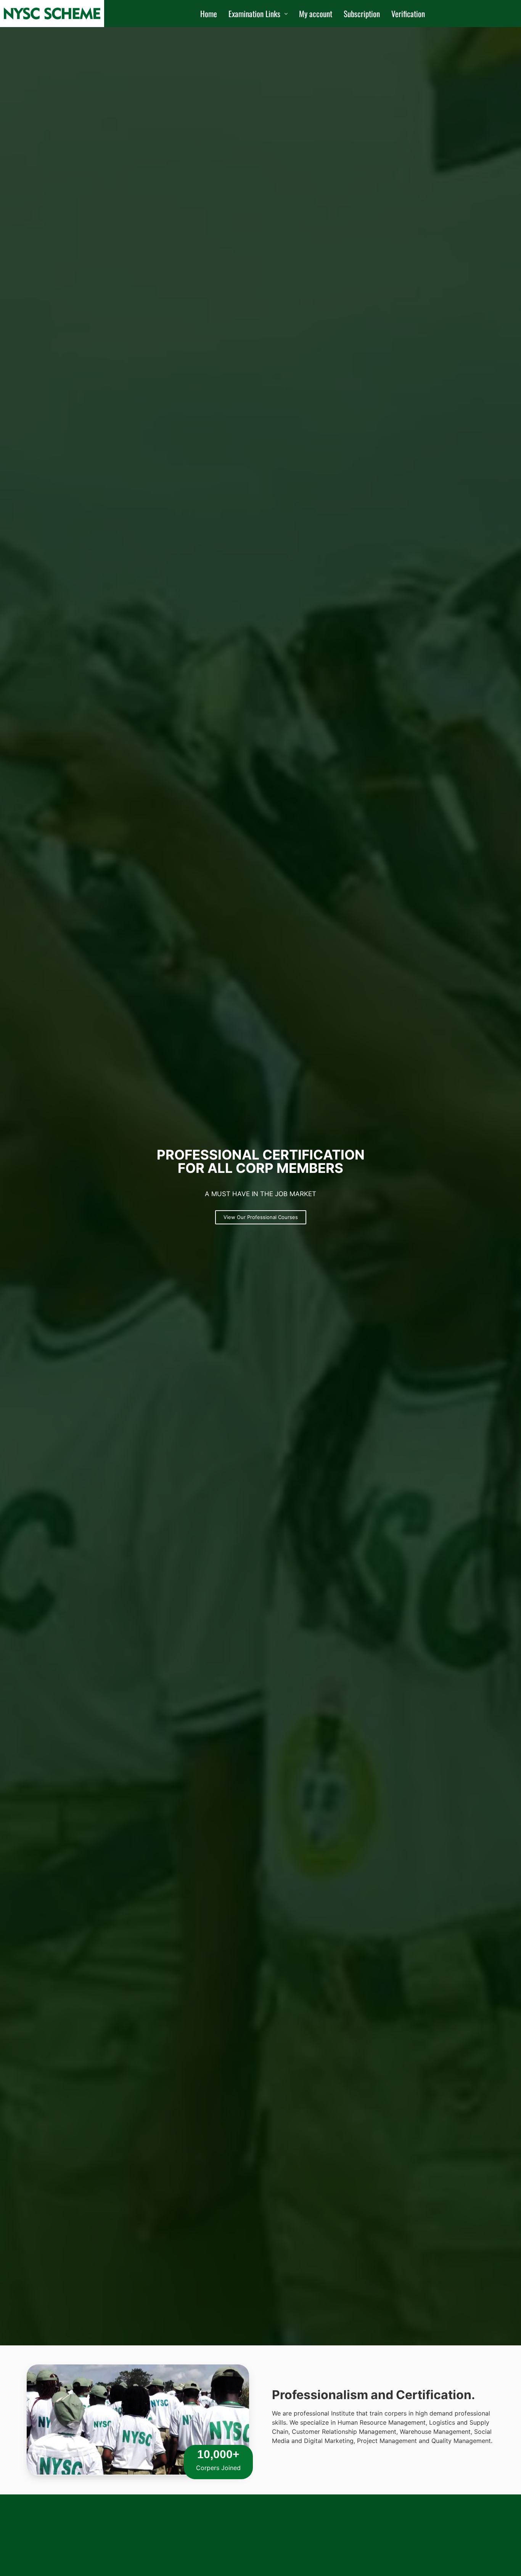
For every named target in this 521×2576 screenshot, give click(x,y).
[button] (258, 14)
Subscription (362, 14)
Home (209, 14)
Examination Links (254, 14)
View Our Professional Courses (261, 1217)
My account (316, 14)
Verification (408, 14)
